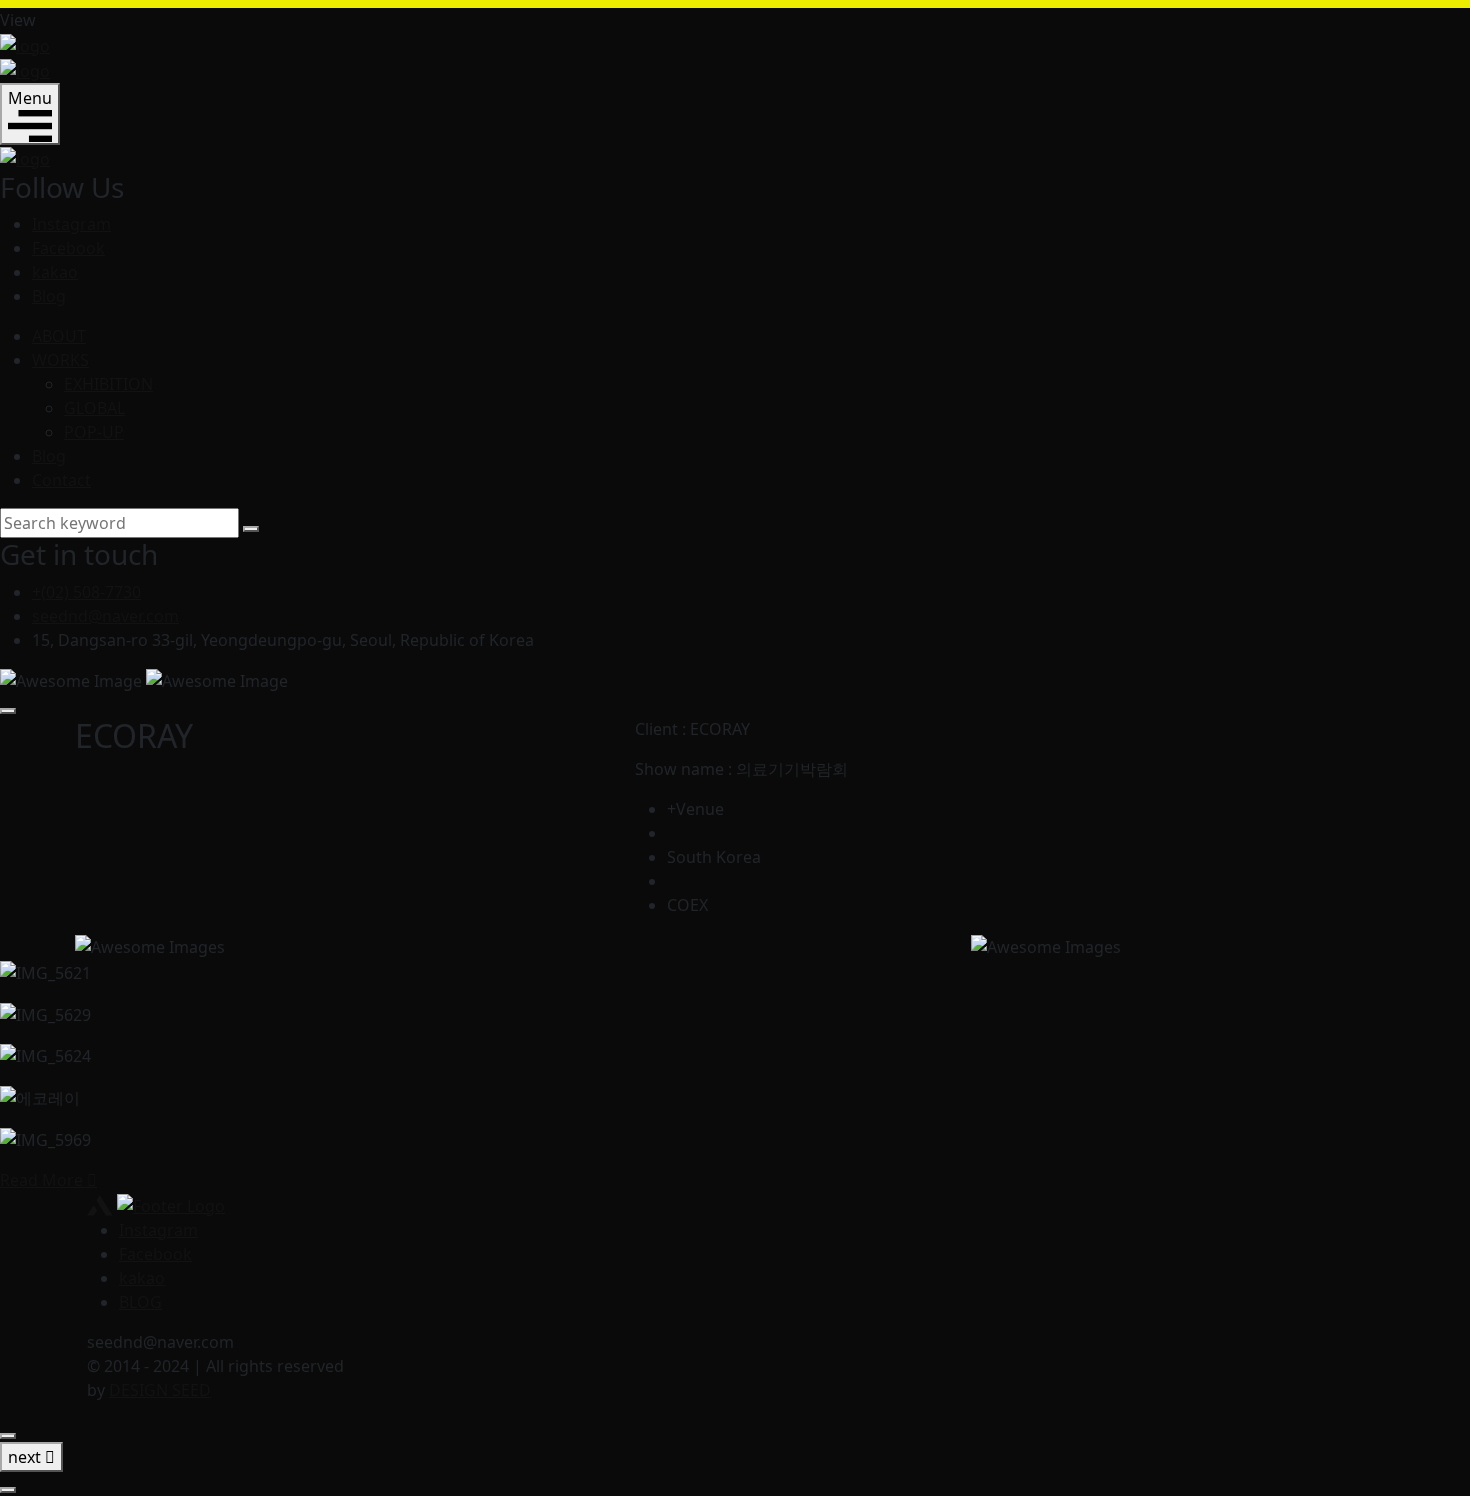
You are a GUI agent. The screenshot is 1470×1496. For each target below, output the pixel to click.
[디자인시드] (25, 44)
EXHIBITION (108, 384)
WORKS (60, 360)
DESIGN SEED (160, 1390)
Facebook (68, 248)
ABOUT (59, 336)
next (26, 1457)
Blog (49, 296)
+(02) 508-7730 (86, 592)
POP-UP (94, 432)
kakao (55, 272)
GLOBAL (94, 408)
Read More (43, 1180)
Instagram (71, 224)
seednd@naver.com (105, 616)
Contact (61, 480)
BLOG (140, 1302)
